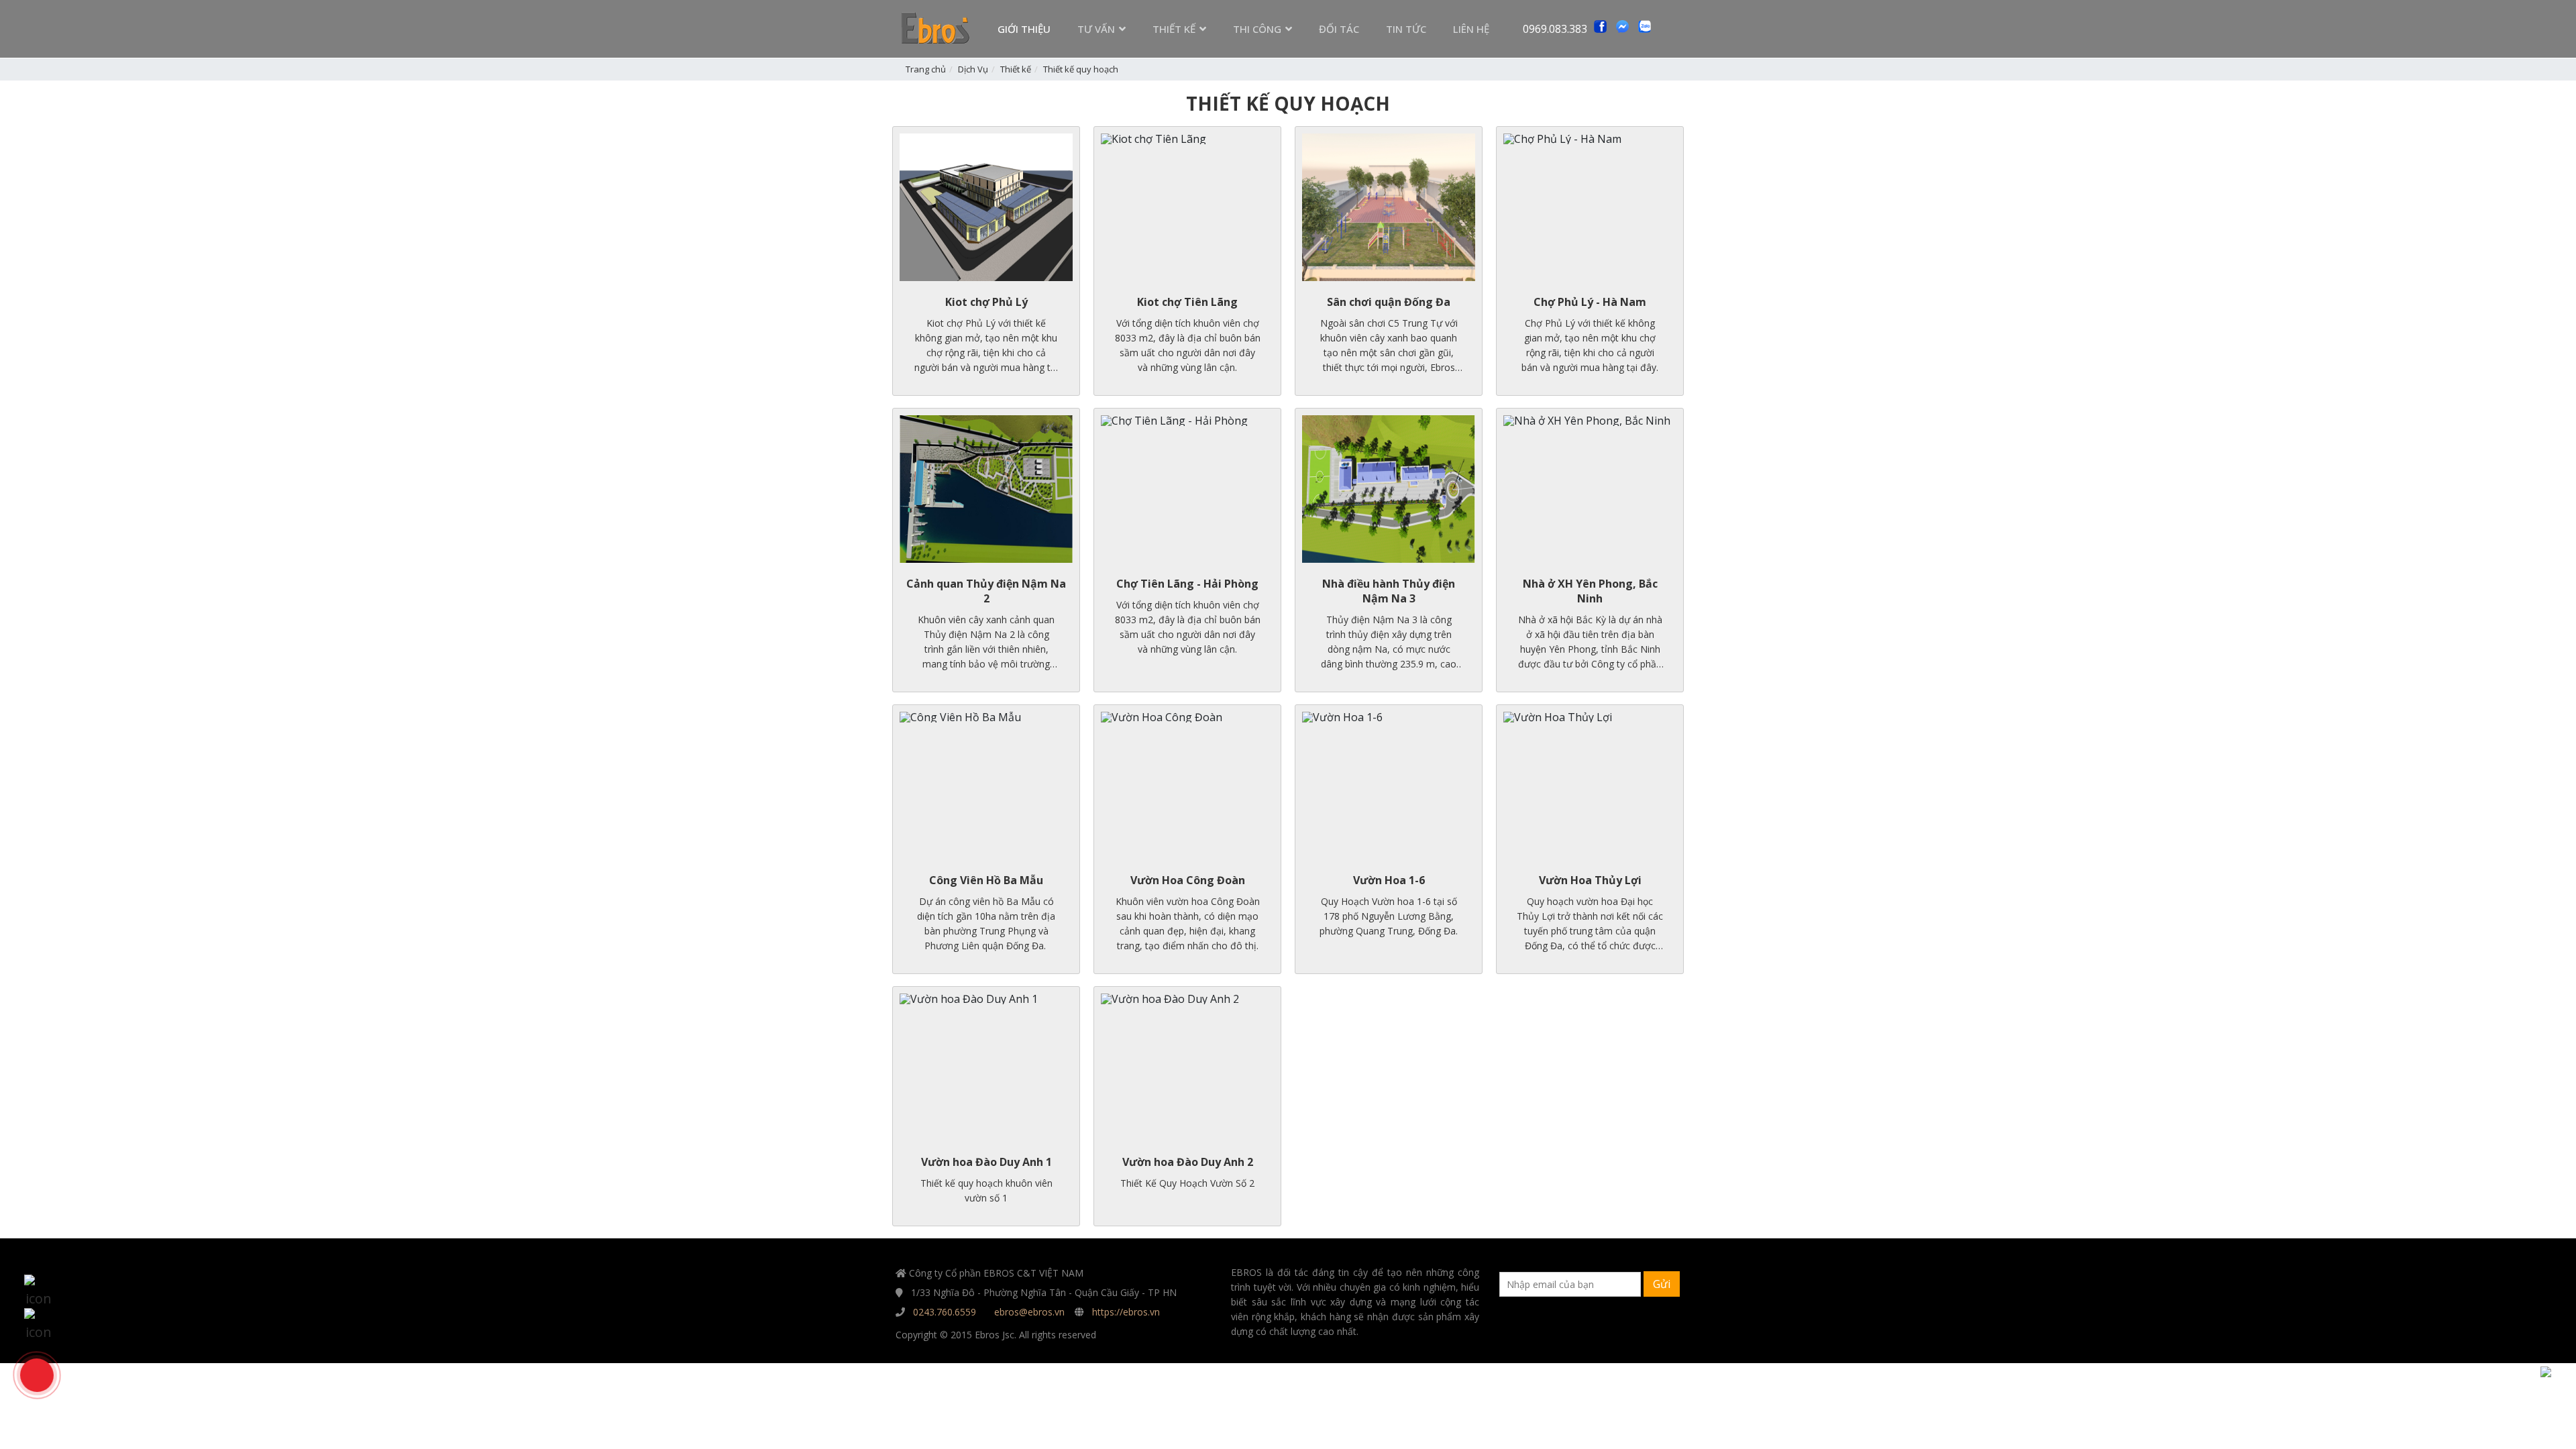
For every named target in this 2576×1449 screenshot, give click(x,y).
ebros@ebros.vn (1029, 1312)
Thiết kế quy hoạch (1081, 69)
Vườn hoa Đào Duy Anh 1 (986, 1162)
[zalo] (38, 1289)
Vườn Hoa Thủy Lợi (1590, 880)
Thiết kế (1016, 69)
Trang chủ (926, 69)
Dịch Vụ (973, 69)
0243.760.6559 (945, 1312)
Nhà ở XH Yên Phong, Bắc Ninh (1590, 591)
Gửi (1662, 1284)
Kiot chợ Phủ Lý (986, 302)
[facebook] (38, 1322)
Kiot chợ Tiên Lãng (1187, 302)
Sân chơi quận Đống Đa (1389, 302)
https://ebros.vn (1126, 1312)
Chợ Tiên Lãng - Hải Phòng (1187, 584)
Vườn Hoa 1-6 (1389, 880)
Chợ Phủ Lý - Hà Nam (1590, 302)
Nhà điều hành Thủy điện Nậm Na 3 (1389, 591)
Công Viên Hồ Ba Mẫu (986, 880)
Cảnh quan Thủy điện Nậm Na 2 (986, 591)
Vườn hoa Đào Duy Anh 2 (1188, 1162)
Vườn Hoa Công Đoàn (1188, 880)
